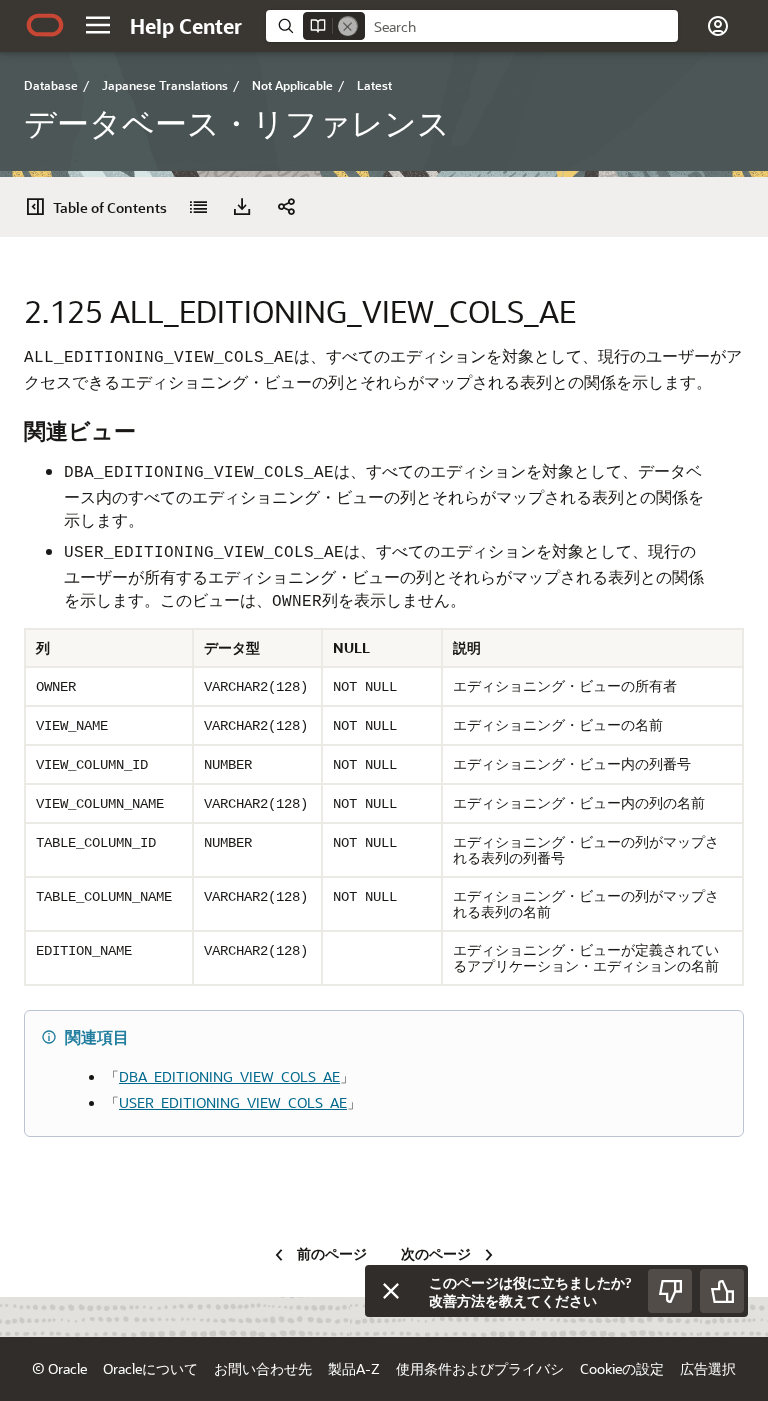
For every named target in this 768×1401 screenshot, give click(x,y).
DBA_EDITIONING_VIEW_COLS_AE (229, 1076)
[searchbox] (521, 27)
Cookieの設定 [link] (622, 1368)
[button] (98, 25)
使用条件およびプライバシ (480, 1368)
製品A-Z (354, 1368)
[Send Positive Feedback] (722, 1291)
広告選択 (708, 1368)
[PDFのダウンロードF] (242, 207)
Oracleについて (150, 1368)
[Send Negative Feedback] (670, 1291)
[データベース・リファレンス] (198, 207)
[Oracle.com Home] (45, 25)
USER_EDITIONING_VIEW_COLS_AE (233, 1102)
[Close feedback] (391, 1291)
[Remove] (348, 26)
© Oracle (59, 1368)
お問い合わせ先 (263, 1368)
